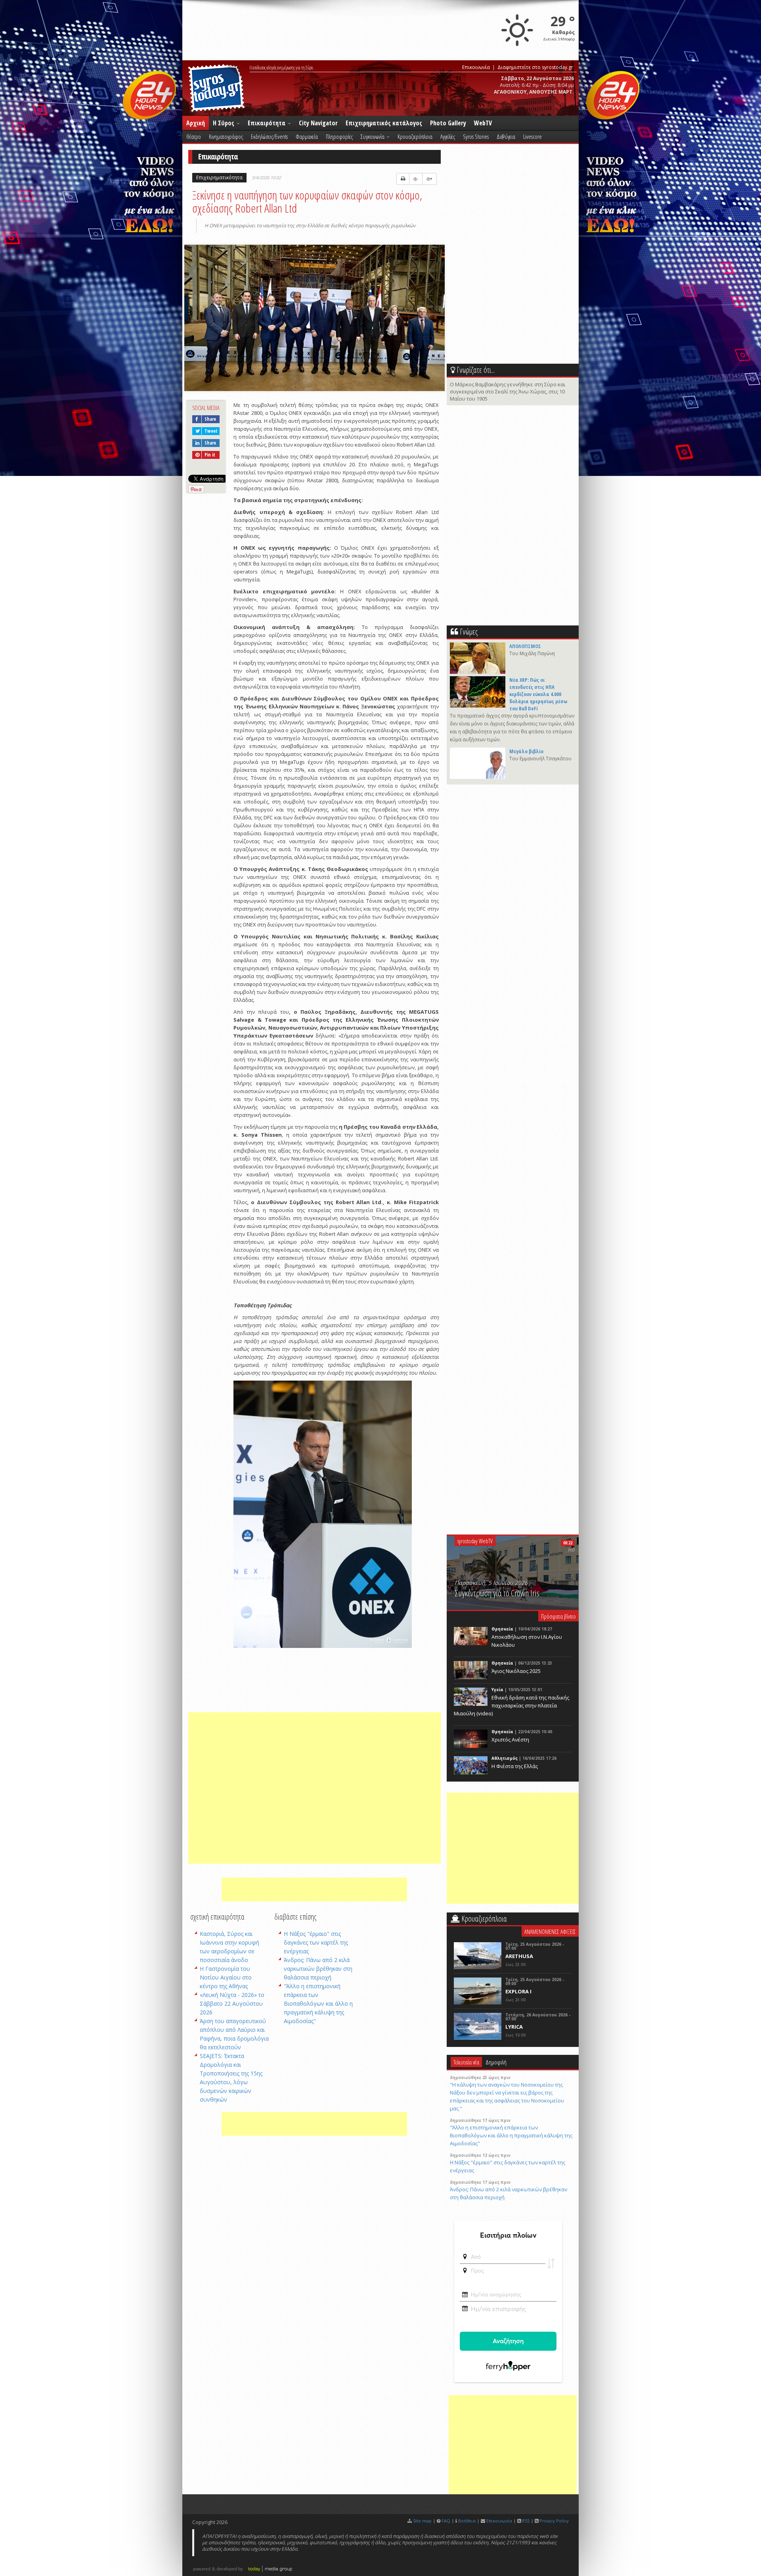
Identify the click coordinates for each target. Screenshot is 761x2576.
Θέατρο (194, 136)
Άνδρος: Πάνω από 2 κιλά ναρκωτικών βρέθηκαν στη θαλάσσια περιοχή (318, 1969)
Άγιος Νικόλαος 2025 (516, 1671)
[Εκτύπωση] (403, 179)
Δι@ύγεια (506, 136)
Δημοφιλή (496, 2062)
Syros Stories (476, 136)
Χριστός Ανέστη (510, 1740)
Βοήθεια (467, 2521)
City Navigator (318, 123)
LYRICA (514, 2027)
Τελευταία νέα (466, 2062)
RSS (526, 2521)
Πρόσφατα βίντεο (558, 1616)
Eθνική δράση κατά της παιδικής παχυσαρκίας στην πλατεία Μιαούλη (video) (511, 1705)
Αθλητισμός (505, 1758)
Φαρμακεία (307, 136)
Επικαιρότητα (267, 123)
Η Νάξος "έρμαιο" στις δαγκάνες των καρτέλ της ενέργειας (316, 1942)
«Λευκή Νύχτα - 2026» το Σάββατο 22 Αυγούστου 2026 (232, 2003)
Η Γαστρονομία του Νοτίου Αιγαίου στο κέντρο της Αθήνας (226, 1977)
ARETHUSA (519, 1956)
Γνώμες (469, 632)
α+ (429, 179)
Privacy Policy (554, 2521)
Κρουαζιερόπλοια (415, 136)
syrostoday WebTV (475, 1541)
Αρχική (196, 123)
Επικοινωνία (476, 67)
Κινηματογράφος (226, 136)
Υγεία (497, 1690)
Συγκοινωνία (373, 136)
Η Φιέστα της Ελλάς (515, 1766)
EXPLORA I (518, 1991)
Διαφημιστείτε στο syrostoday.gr (535, 67)
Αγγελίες (448, 136)
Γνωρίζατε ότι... (476, 370)
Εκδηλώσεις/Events (269, 136)
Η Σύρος (224, 123)
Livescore (533, 136)
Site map (422, 2521)
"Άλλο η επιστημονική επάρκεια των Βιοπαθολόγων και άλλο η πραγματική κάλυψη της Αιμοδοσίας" (318, 2003)
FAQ (446, 2521)
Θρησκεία (502, 1629)
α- (416, 179)
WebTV (483, 123)
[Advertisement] (315, 1788)
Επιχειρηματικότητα (219, 177)
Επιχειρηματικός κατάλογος (384, 123)
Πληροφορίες (339, 136)
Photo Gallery (448, 123)
